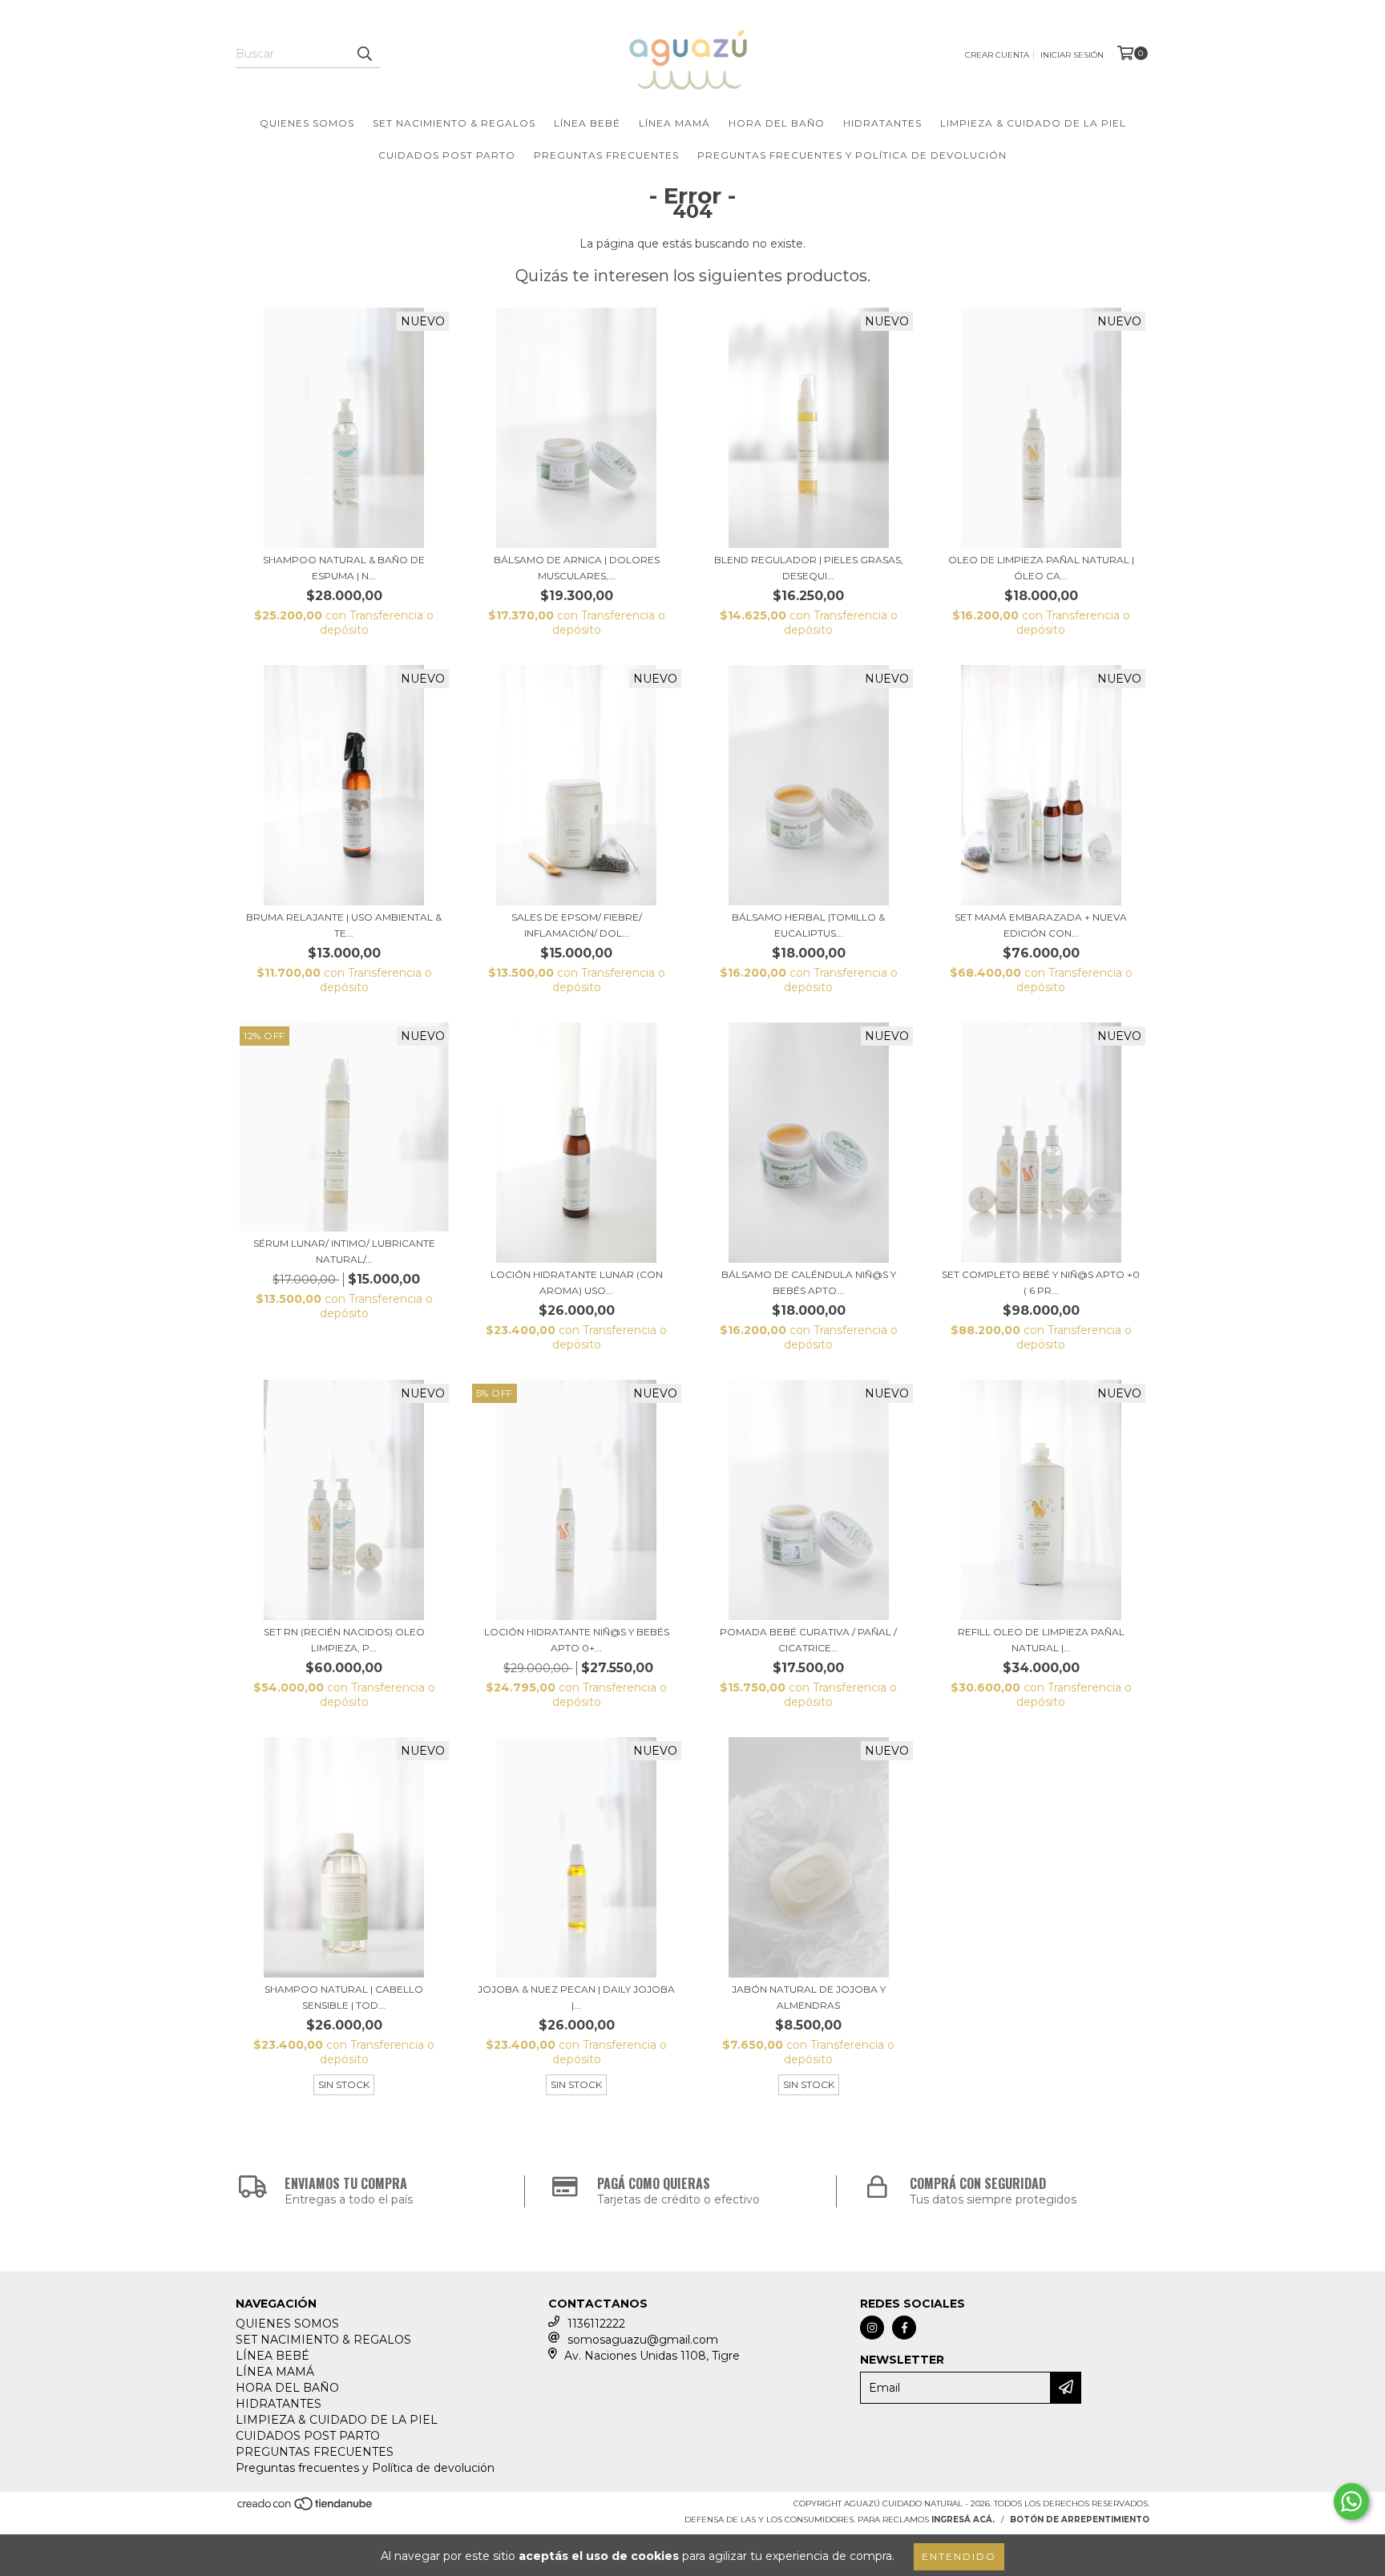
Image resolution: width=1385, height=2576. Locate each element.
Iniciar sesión (1072, 55)
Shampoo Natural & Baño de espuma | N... (344, 568)
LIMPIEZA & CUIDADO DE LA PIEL (1033, 123)
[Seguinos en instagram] (872, 2328)
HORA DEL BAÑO (777, 123)
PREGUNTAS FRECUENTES (606, 155)
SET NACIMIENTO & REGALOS (454, 123)
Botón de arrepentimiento (1080, 2520)
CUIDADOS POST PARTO (447, 155)
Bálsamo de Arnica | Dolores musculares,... (577, 568)
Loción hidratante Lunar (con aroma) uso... (577, 1282)
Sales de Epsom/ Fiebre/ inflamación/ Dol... (577, 925)
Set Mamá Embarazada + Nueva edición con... (1041, 925)
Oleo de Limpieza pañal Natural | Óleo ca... (1041, 568)
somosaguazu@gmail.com (643, 2340)
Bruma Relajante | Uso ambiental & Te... (344, 925)
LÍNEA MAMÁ (674, 123)
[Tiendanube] (306, 2508)
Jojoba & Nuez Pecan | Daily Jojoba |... (576, 1997)
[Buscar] (364, 54)
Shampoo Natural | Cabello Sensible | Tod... (344, 1997)
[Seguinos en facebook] (904, 2328)
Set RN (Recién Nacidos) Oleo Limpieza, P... (344, 1640)
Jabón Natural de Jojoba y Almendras (809, 1997)
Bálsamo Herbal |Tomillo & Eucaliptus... (808, 925)
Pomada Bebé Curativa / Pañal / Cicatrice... (808, 1640)
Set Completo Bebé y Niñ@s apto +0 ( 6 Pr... (1041, 1282)
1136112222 (596, 2324)
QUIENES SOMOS (307, 123)
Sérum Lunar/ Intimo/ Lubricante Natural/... (344, 1251)
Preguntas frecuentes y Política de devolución (852, 155)
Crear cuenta (997, 55)
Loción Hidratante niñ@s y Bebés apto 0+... (577, 1640)
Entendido (959, 2556)
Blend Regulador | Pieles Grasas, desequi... (809, 568)
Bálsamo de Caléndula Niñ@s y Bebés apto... (809, 1282)
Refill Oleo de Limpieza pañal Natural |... (1041, 1640)
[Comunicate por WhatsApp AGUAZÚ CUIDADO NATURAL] (1351, 2501)
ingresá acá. (963, 2520)
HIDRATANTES (882, 123)
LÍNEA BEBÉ (587, 123)
